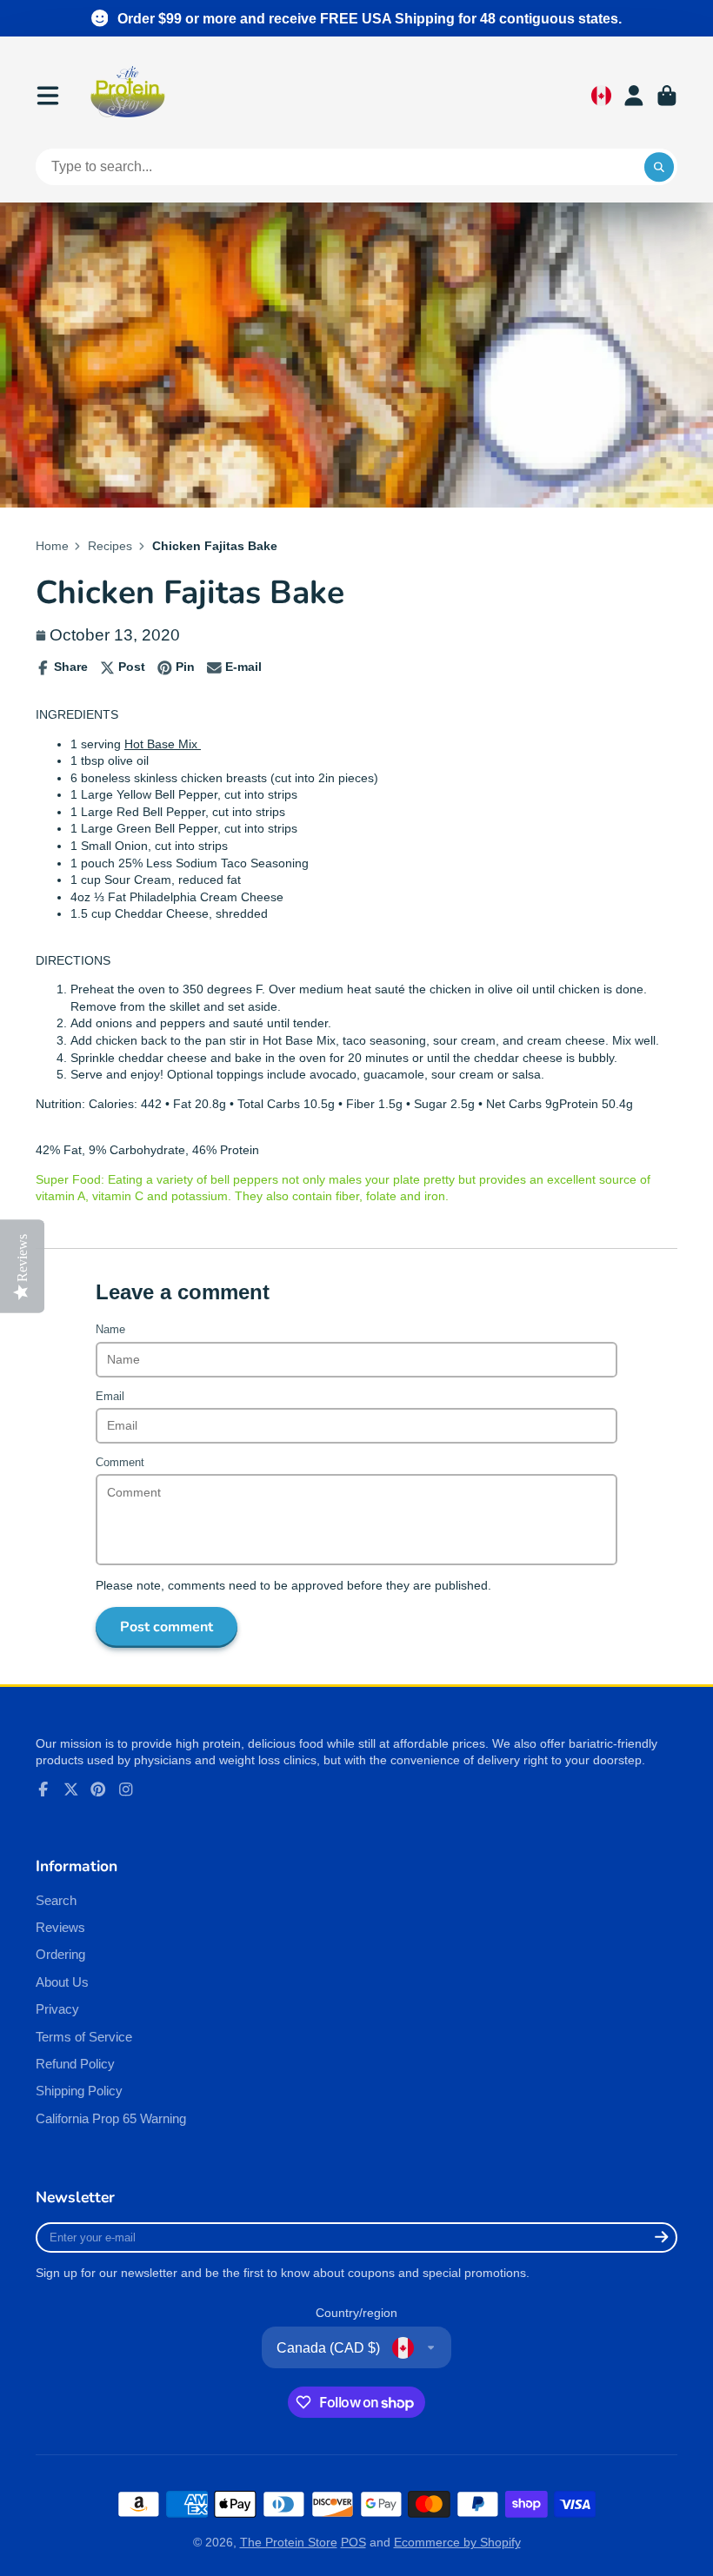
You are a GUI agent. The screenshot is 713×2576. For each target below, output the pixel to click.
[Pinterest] (98, 1789)
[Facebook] (43, 1789)
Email (110, 1397)
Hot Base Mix (163, 744)
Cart (667, 96)
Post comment (167, 1627)
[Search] (659, 167)
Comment (120, 1463)
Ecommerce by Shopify (457, 2542)
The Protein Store (289, 2542)
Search (56, 1900)
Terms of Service (84, 2037)
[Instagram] (126, 1789)
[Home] (128, 96)
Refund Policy (75, 2064)
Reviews (60, 1927)
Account (634, 96)
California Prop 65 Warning (111, 2118)
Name (110, 1330)
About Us (62, 1982)
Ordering (60, 1954)
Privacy (57, 2009)
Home (52, 546)
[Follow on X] (71, 1789)
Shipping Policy (79, 2091)
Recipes (110, 546)
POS (353, 2542)
